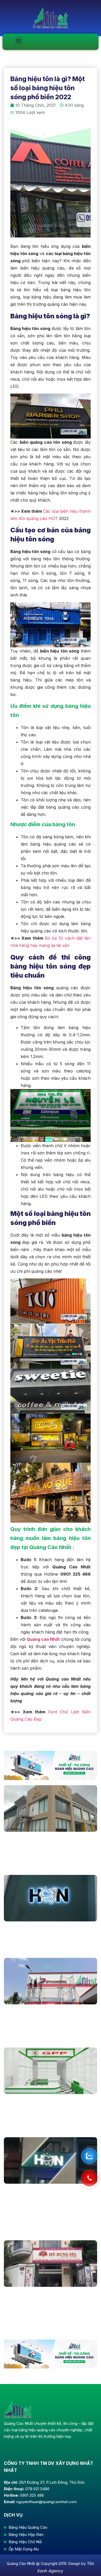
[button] (19, 40)
